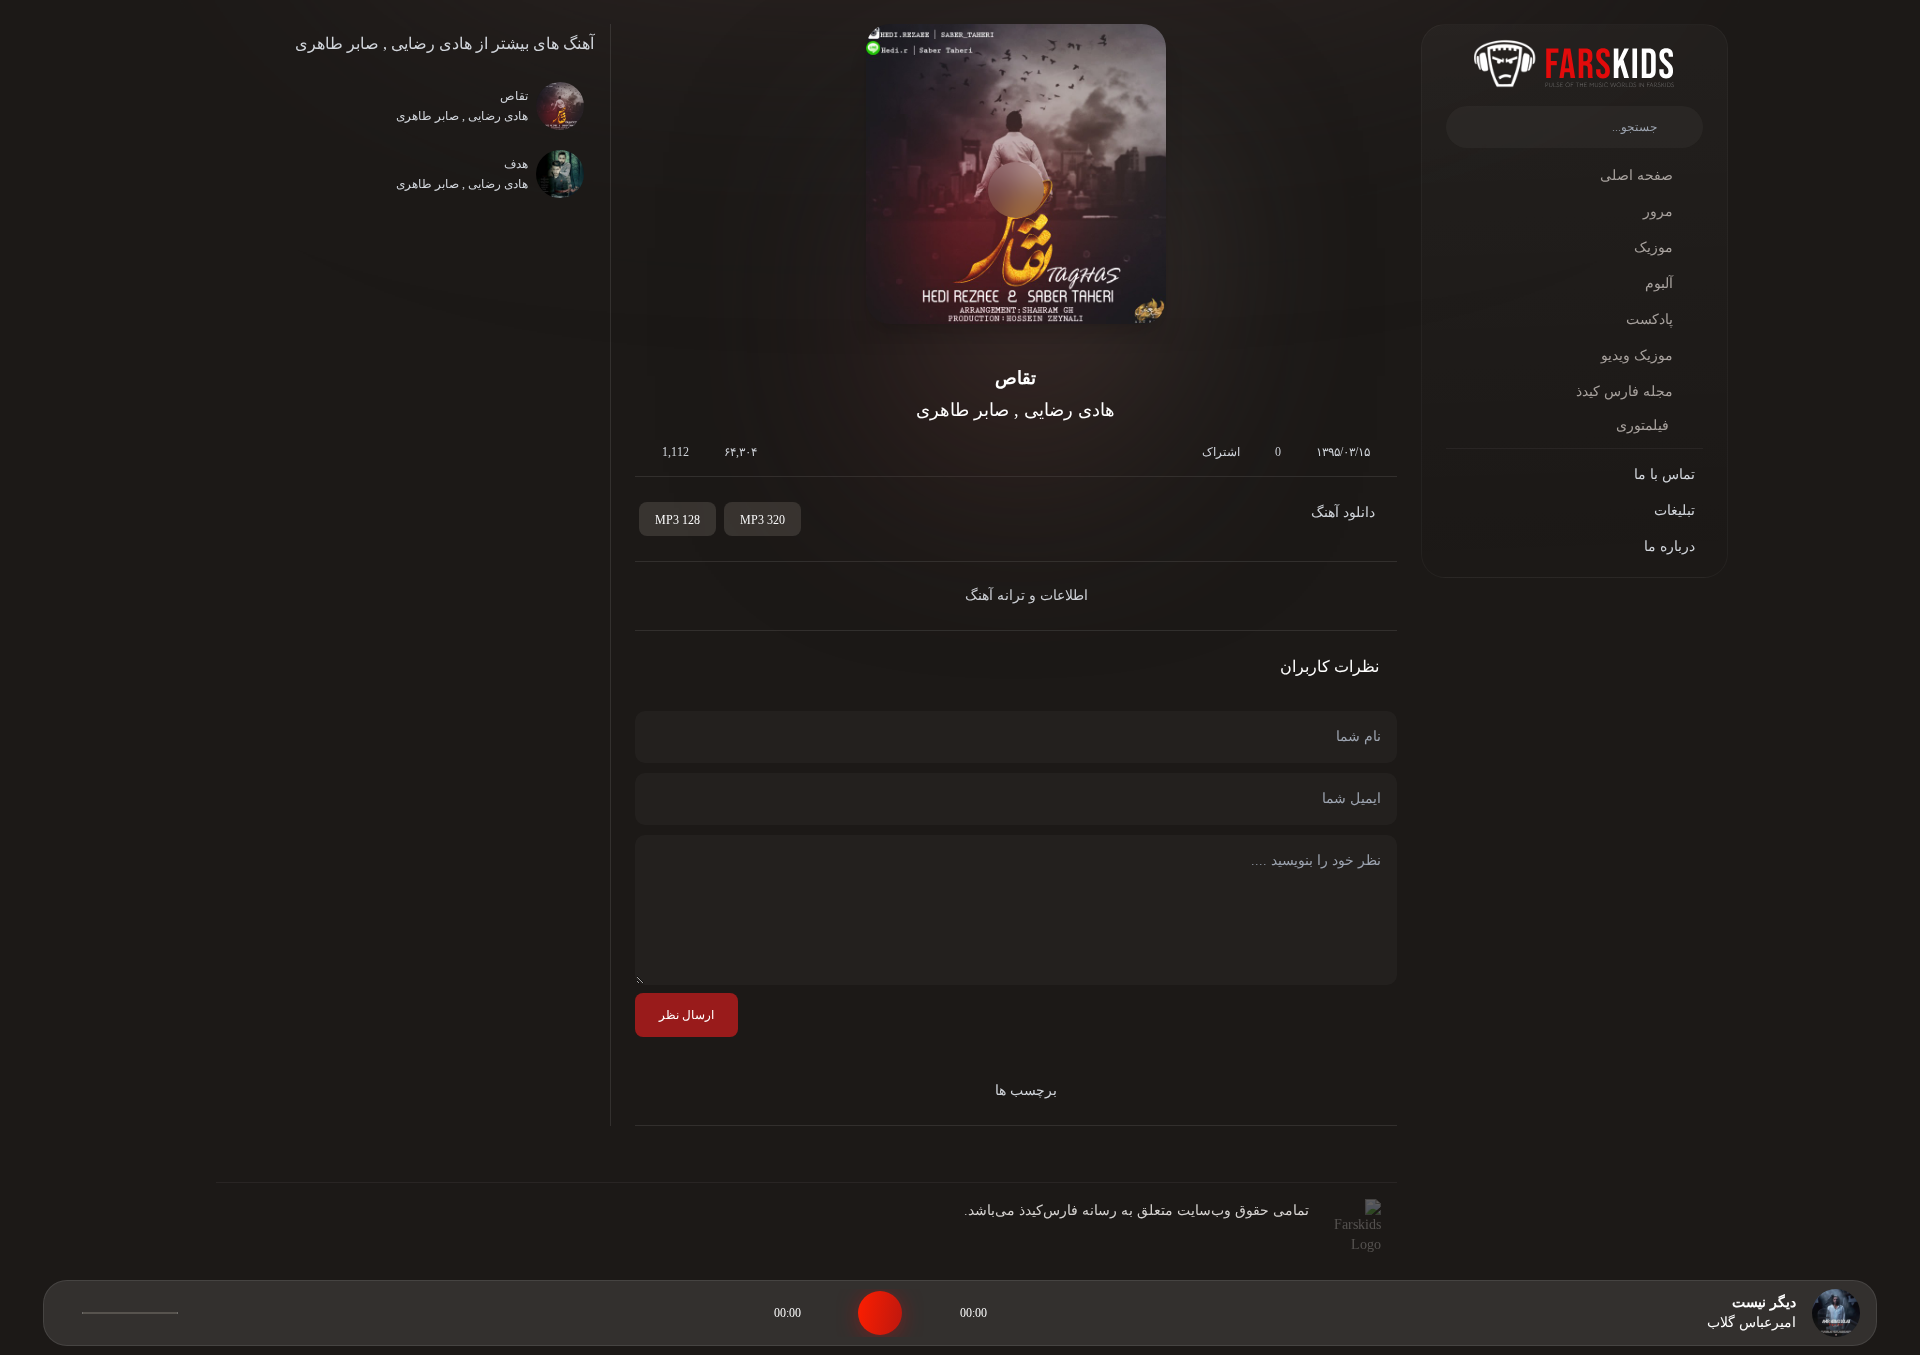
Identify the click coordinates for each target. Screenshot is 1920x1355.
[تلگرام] (274, 1235)
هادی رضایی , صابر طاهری (383, 43)
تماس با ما (1664, 474)
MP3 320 (762, 520)
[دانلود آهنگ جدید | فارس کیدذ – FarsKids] (1574, 63)
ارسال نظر (686, 1015)
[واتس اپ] (306, 1235)
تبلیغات (1674, 510)
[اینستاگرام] (242, 1235)
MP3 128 (677, 520)
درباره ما (1669, 546)
